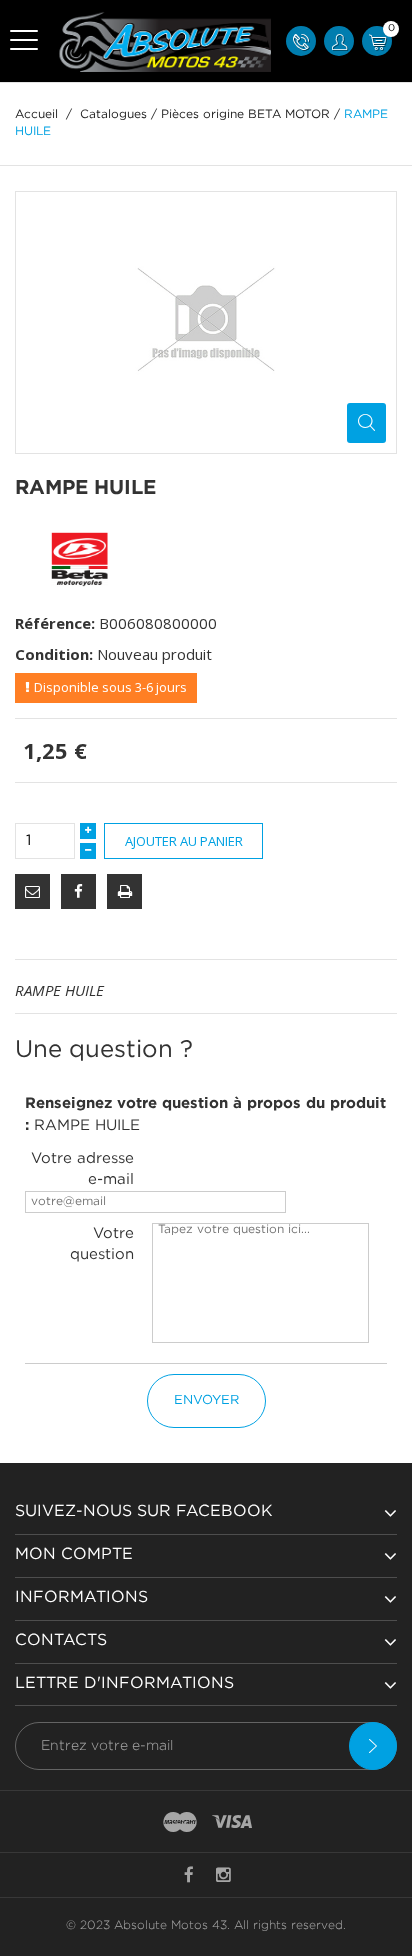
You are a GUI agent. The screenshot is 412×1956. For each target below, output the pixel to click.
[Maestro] (180, 1823)
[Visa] (232, 1823)
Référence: (55, 623)
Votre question (102, 1244)
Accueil (36, 114)
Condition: (54, 654)
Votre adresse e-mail (82, 1169)
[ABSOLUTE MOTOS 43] (162, 41)
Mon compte (74, 1554)
